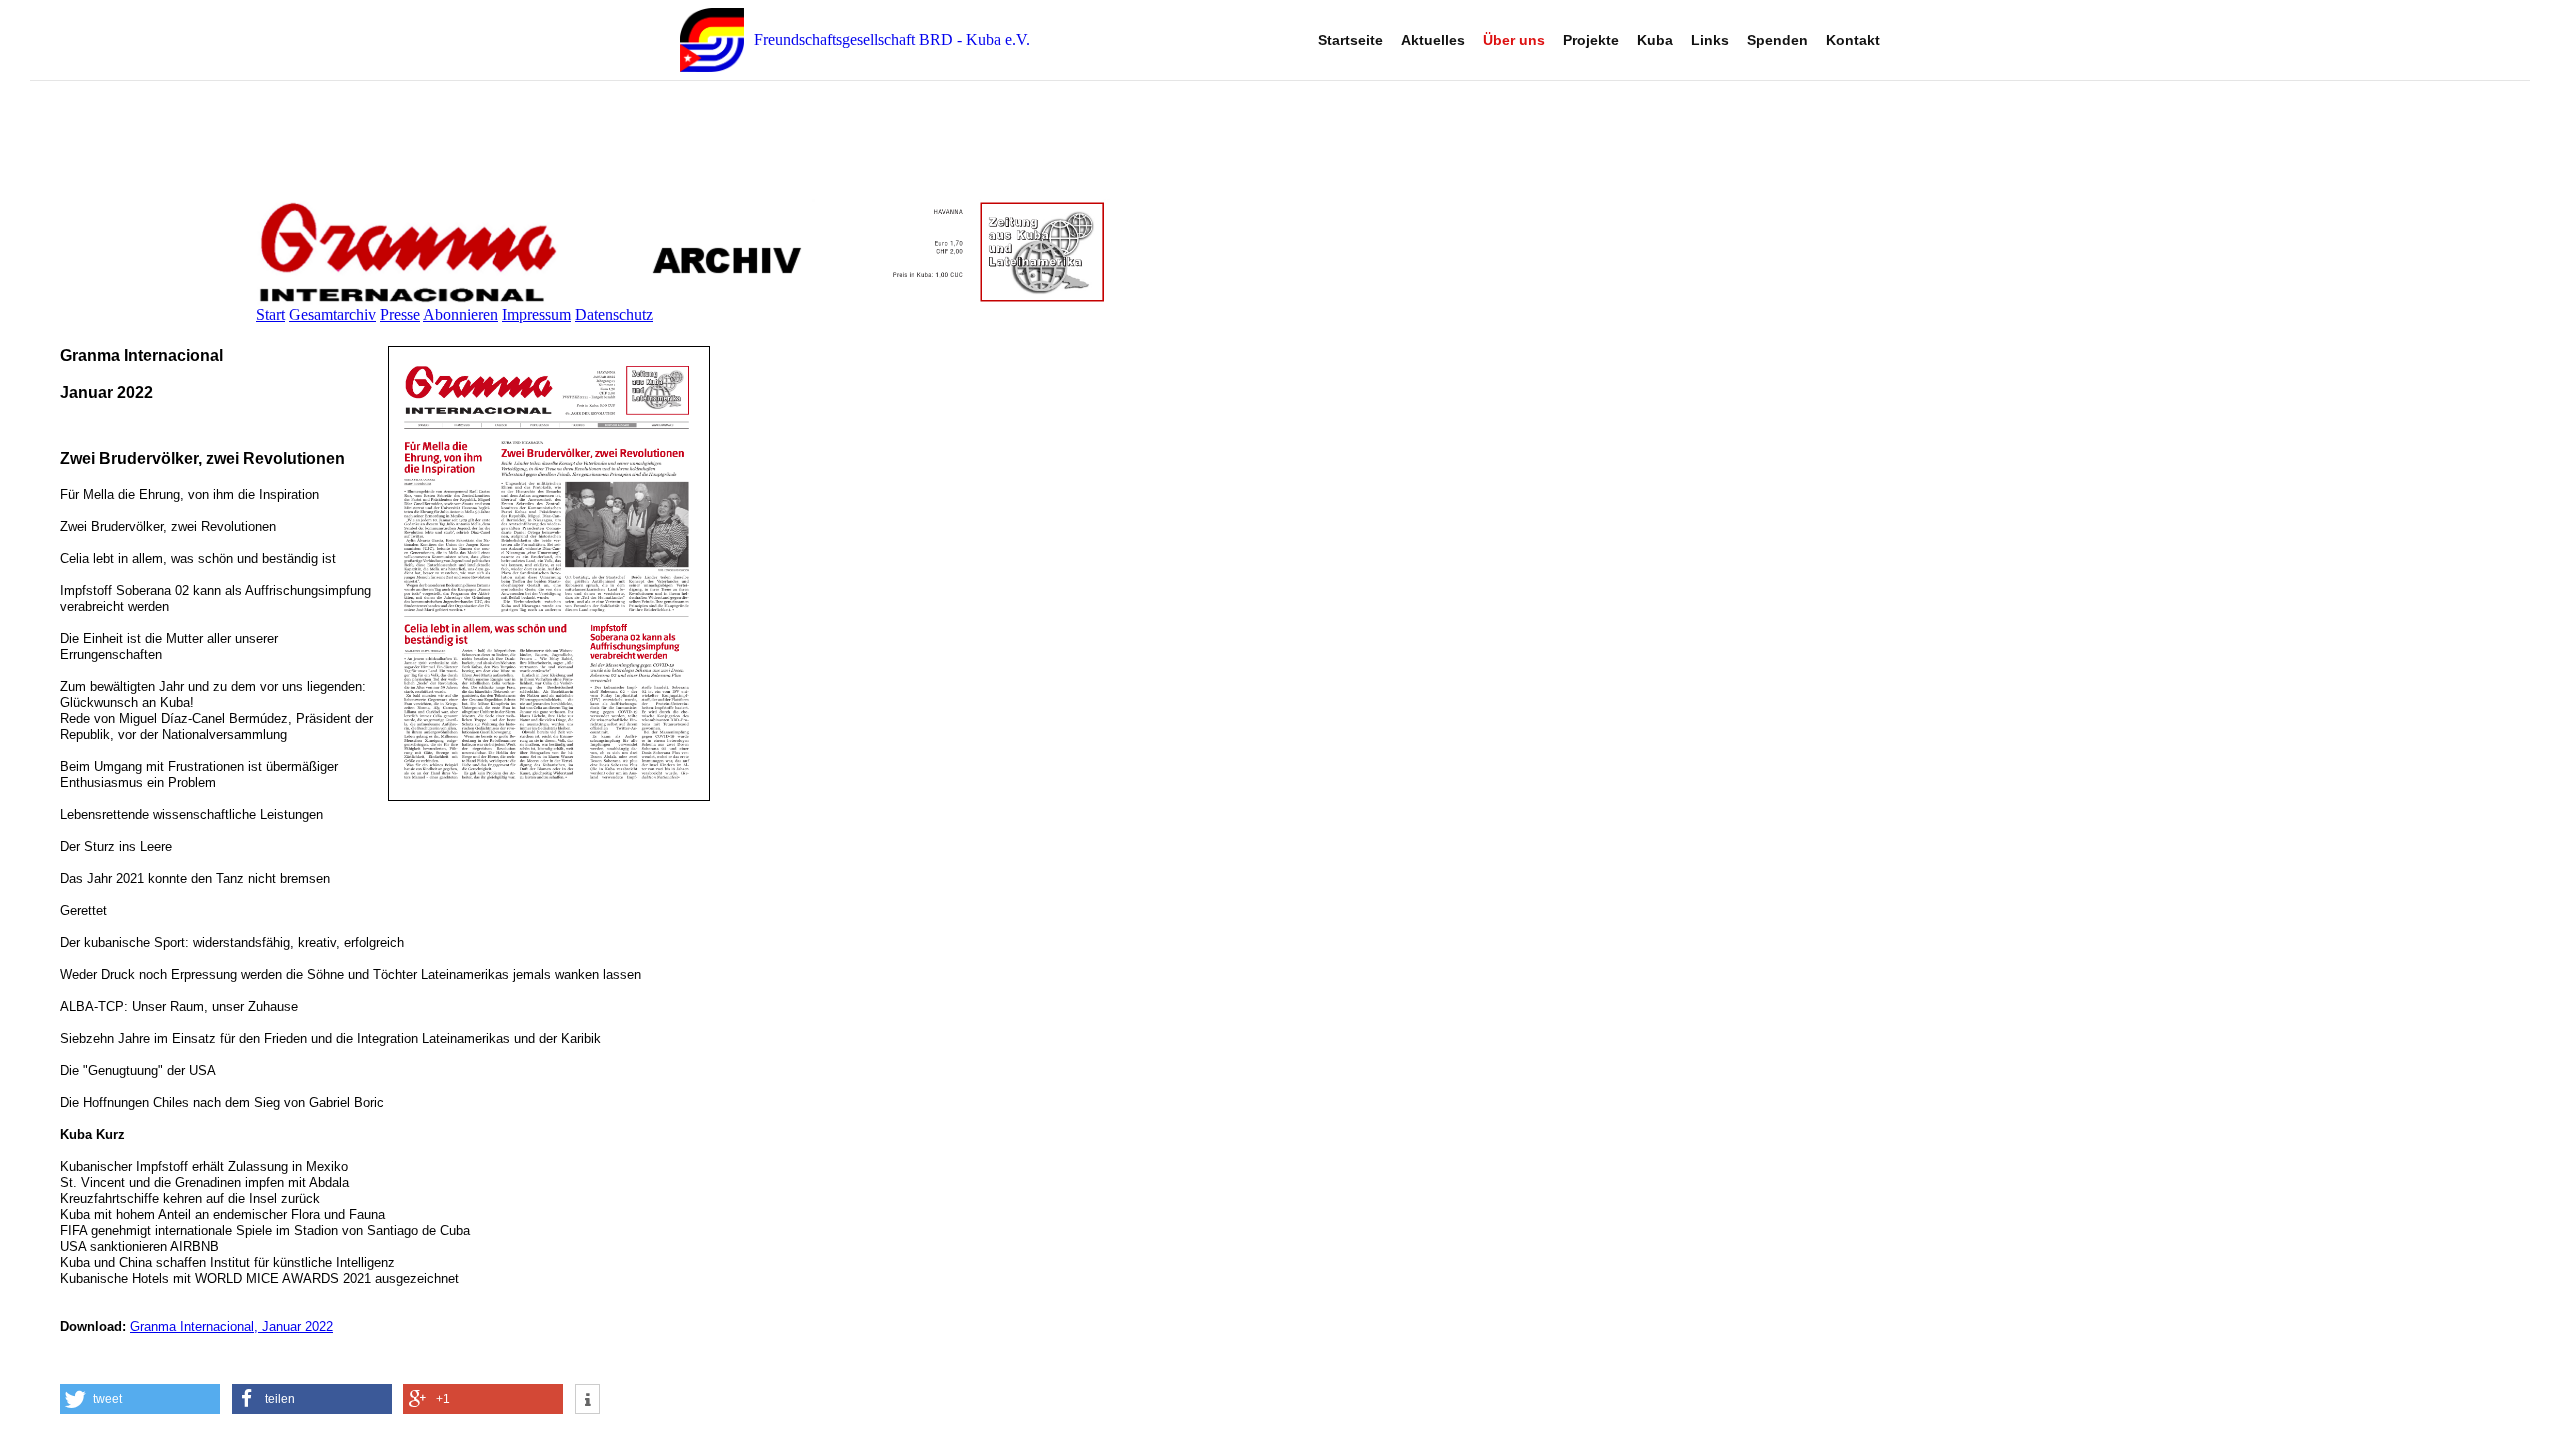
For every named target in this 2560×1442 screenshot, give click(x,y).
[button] (140, 1399)
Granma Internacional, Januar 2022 (231, 1326)
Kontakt (1853, 40)
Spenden (1777, 40)
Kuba (1655, 40)
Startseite (1350, 40)
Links (1710, 40)
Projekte (1591, 40)
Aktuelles (1433, 40)
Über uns (1514, 40)
